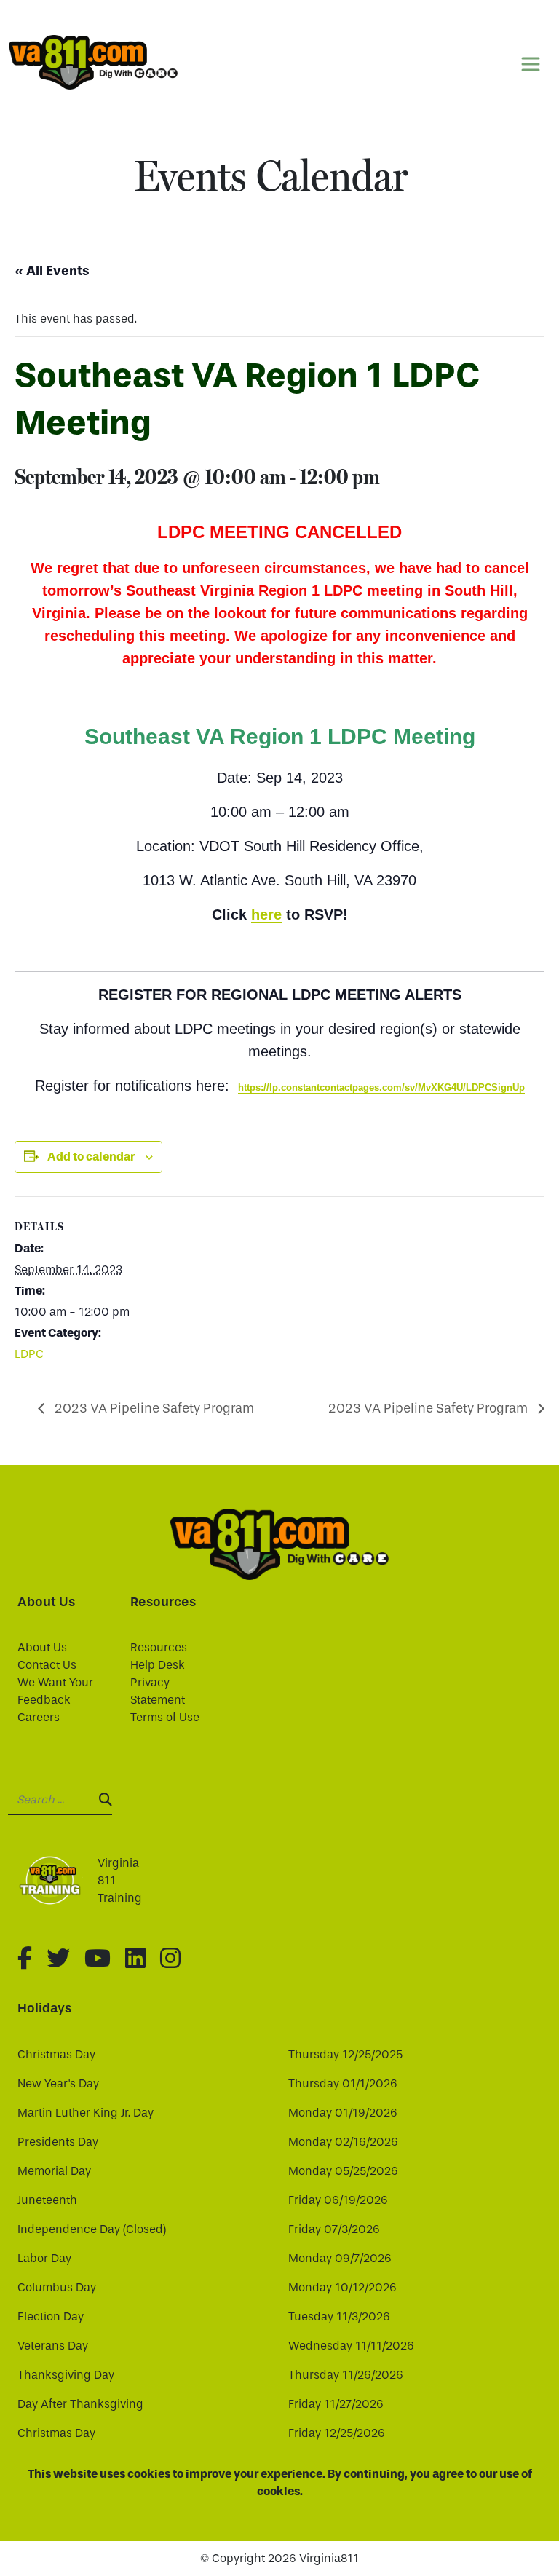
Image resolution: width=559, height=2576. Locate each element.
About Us (42, 1647)
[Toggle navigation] (531, 64)
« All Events (52, 271)
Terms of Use (165, 1717)
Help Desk (158, 1665)
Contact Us (47, 1665)
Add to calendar (91, 1157)
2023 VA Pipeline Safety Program (153, 1408)
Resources (159, 1647)
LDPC (29, 1354)
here (266, 914)
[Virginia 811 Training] (56, 1881)
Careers (39, 1717)
